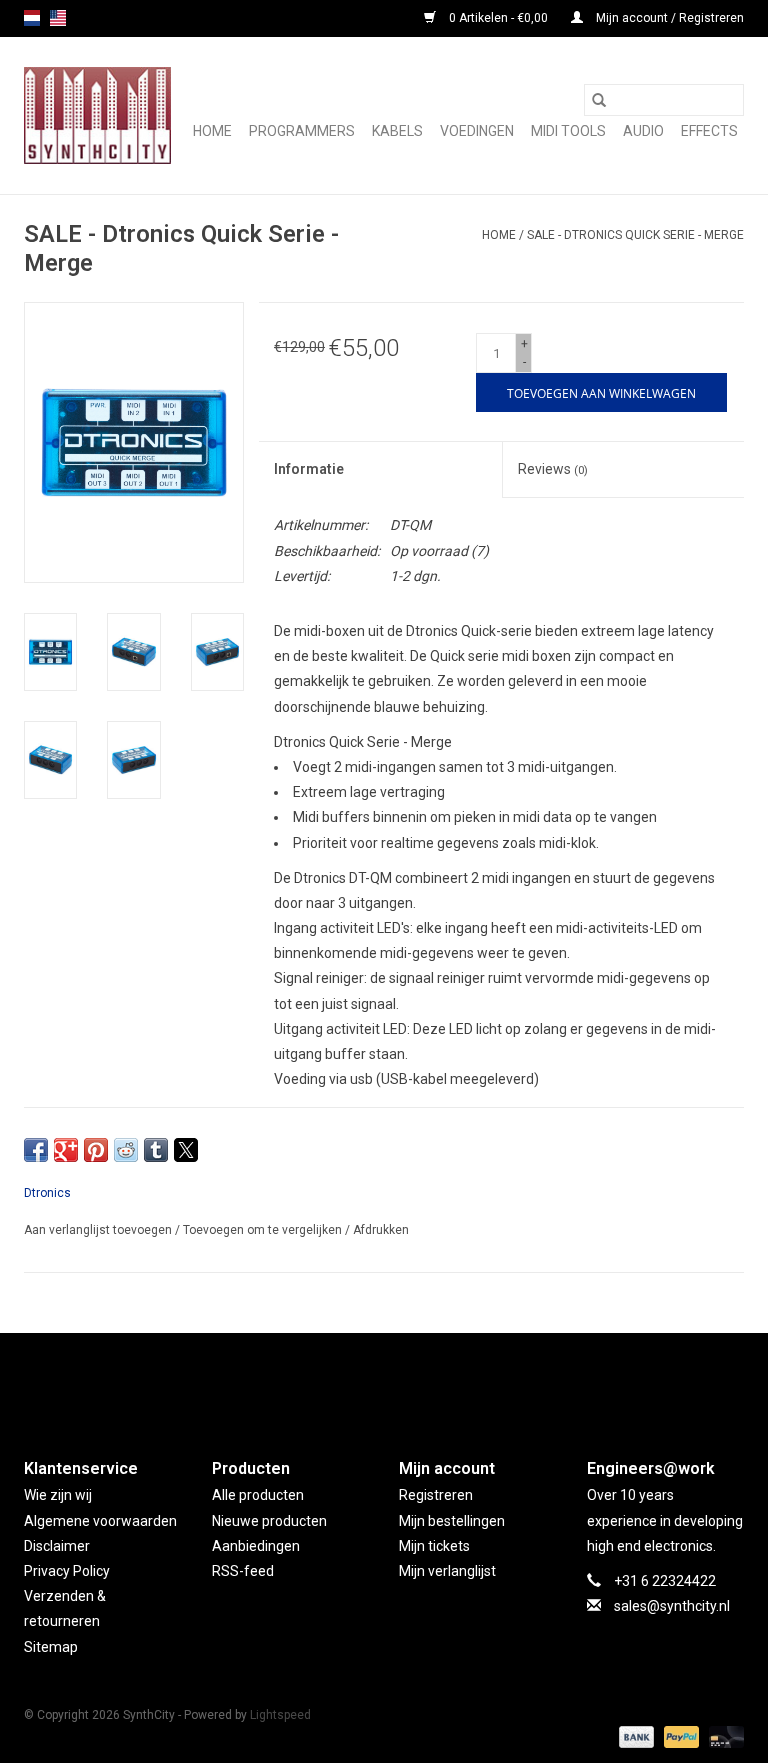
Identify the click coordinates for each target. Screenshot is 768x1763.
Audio (643, 131)
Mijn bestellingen (452, 1521)
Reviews (553, 469)
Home (212, 131)
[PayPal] (679, 1736)
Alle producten (258, 1495)
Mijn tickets (434, 1546)
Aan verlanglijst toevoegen (99, 1230)
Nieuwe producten (269, 1521)
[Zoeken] (599, 100)
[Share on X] (186, 1150)
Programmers (302, 131)
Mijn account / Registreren (668, 18)
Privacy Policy (67, 1571)
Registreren (436, 1495)
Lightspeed (280, 1715)
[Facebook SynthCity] (384, 1379)
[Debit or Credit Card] (723, 1736)
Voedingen (477, 131)
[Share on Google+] (66, 1150)
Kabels (397, 131)
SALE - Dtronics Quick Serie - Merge (635, 235)
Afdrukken (381, 1230)
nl (32, 18)
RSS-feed (243, 1571)
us (58, 18)
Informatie (309, 469)
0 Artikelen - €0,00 (498, 18)
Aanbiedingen (256, 1546)
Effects (709, 131)
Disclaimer (57, 1546)
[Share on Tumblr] (156, 1150)
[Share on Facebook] (36, 1150)
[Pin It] (96, 1150)
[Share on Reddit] (126, 1150)
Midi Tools (568, 131)
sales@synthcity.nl (672, 1606)
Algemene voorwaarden (100, 1521)
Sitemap (51, 1647)
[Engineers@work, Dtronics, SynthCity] (97, 115)
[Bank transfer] (634, 1736)
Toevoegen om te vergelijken (264, 1230)
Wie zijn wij (58, 1495)
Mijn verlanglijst (447, 1571)
